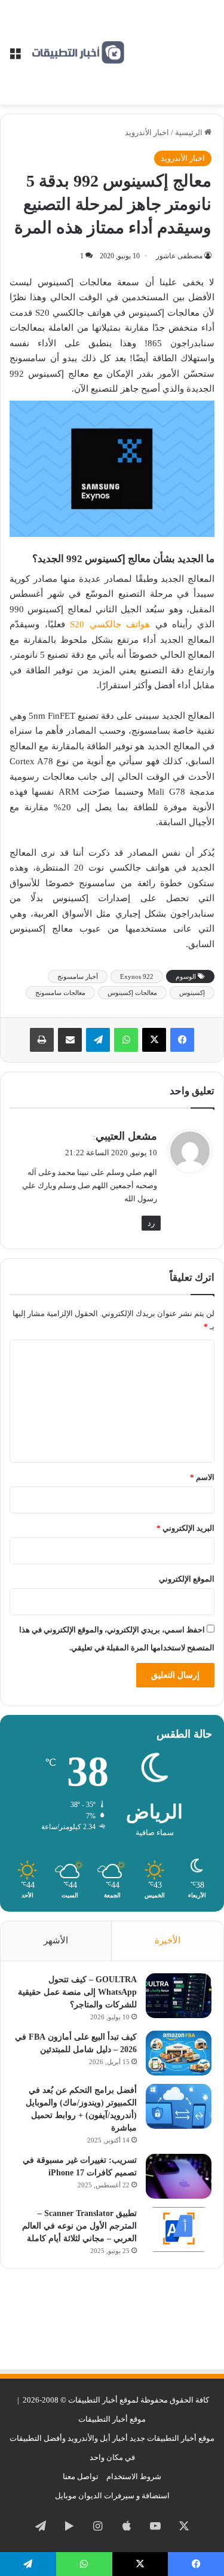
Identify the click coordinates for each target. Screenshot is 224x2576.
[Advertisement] (170, 43)
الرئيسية (190, 132)
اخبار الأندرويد (147, 132)
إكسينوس (192, 993)
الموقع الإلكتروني (187, 1579)
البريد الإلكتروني (185, 1528)
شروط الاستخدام (134, 2476)
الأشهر (56, 1940)
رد (151, 1223)
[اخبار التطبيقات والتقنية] (78, 53)
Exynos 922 (137, 976)
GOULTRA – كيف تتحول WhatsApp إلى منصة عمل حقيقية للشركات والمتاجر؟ (77, 1992)
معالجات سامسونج (60, 993)
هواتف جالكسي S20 (110, 624)
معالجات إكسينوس (132, 993)
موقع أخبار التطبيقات (112, 2419)
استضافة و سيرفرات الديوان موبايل (112, 2496)
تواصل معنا (81, 2476)
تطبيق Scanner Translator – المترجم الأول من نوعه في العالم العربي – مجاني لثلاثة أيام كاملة (79, 2226)
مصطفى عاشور (179, 256)
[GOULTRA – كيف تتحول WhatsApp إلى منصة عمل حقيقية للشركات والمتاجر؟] (179, 1996)
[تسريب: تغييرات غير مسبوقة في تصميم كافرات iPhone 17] (179, 2176)
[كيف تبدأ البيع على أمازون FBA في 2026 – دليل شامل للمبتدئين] (179, 2053)
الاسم (202, 1477)
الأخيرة (168, 1940)
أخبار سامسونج (78, 976)
